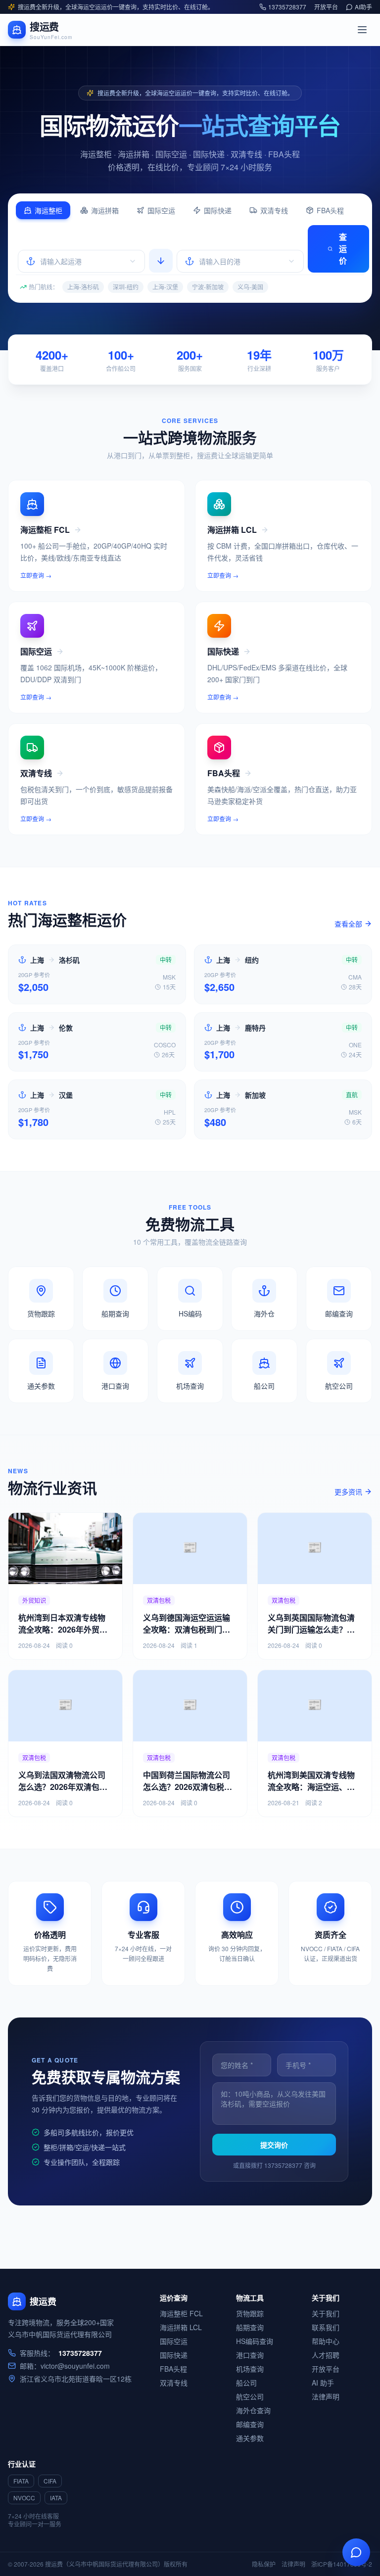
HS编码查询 (255, 2341)
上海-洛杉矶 (83, 287)
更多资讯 (348, 1492)
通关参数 (250, 2438)
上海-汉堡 (165, 287)
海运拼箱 (105, 210)
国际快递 (218, 210)
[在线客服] (356, 2552)
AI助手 (363, 7)
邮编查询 (250, 2424)
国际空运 (161, 210)
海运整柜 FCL (181, 2313)
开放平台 (326, 7)
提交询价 (274, 2145)
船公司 (246, 2383)
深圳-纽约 (126, 287)
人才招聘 (326, 2355)
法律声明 (326, 2396)
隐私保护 (264, 2564)
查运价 (343, 249)
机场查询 (250, 2369)
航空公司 (250, 2396)
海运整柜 (48, 210)
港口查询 (250, 2355)
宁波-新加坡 (208, 287)
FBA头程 (330, 210)
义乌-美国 (250, 287)
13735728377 (287, 7)
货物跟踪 (250, 2313)
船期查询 (250, 2327)
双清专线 (274, 210)
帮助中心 (326, 2341)
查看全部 (348, 924)
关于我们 (326, 2313)
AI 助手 (323, 2383)
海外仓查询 (253, 2410)
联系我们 (326, 2327)
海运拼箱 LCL (181, 2327)
